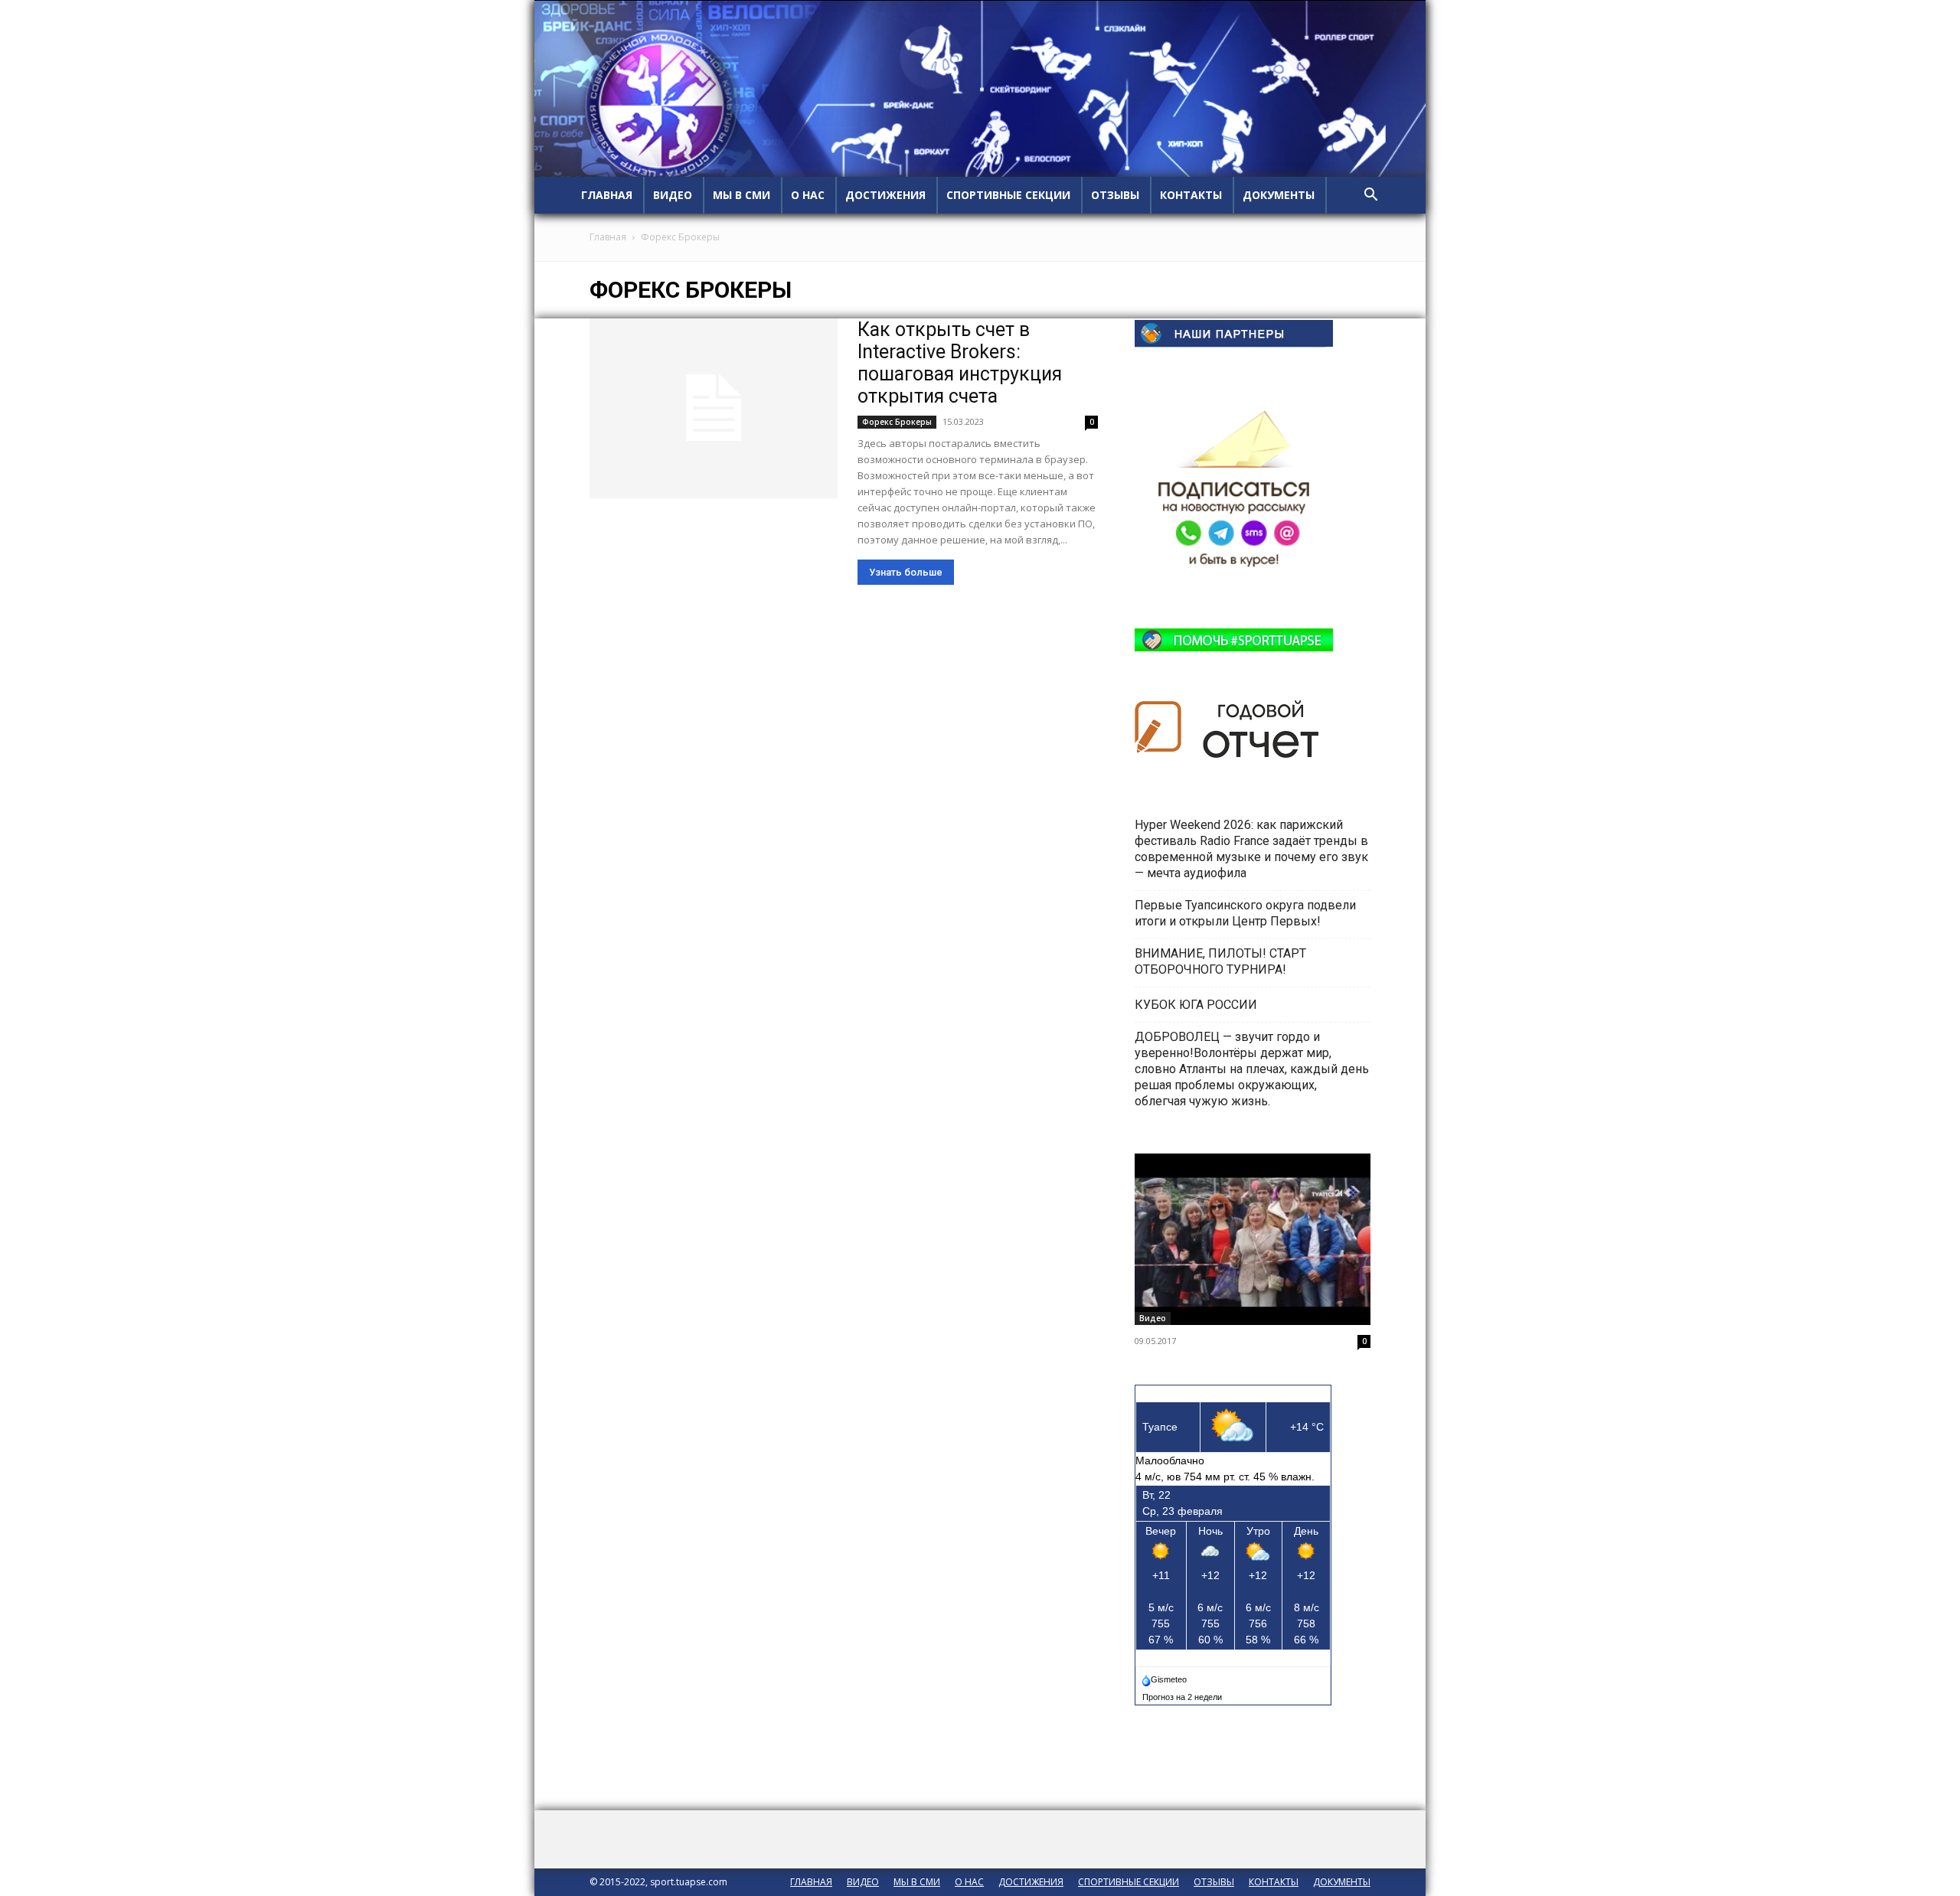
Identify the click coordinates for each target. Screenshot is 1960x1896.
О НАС (808, 195)
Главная (608, 237)
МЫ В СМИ (742, 195)
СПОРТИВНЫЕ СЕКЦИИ (1008, 195)
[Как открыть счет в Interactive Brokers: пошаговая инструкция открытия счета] (714, 408)
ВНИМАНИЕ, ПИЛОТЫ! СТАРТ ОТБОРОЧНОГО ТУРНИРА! (1220, 961)
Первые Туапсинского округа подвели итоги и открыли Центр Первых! (1245, 913)
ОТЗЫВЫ (1115, 195)
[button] (1370, 196)
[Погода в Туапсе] (1166, 1676)
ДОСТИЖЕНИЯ (885, 195)
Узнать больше (906, 572)
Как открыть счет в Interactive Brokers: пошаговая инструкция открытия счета (960, 363)
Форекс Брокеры (897, 422)
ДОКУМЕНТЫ (1279, 195)
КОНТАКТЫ (1191, 195)
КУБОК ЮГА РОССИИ (1197, 1005)
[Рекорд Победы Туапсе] (1253, 1239)
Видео (1153, 1318)
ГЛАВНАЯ (607, 195)
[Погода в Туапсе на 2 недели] (1183, 1694)
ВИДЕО (673, 195)
